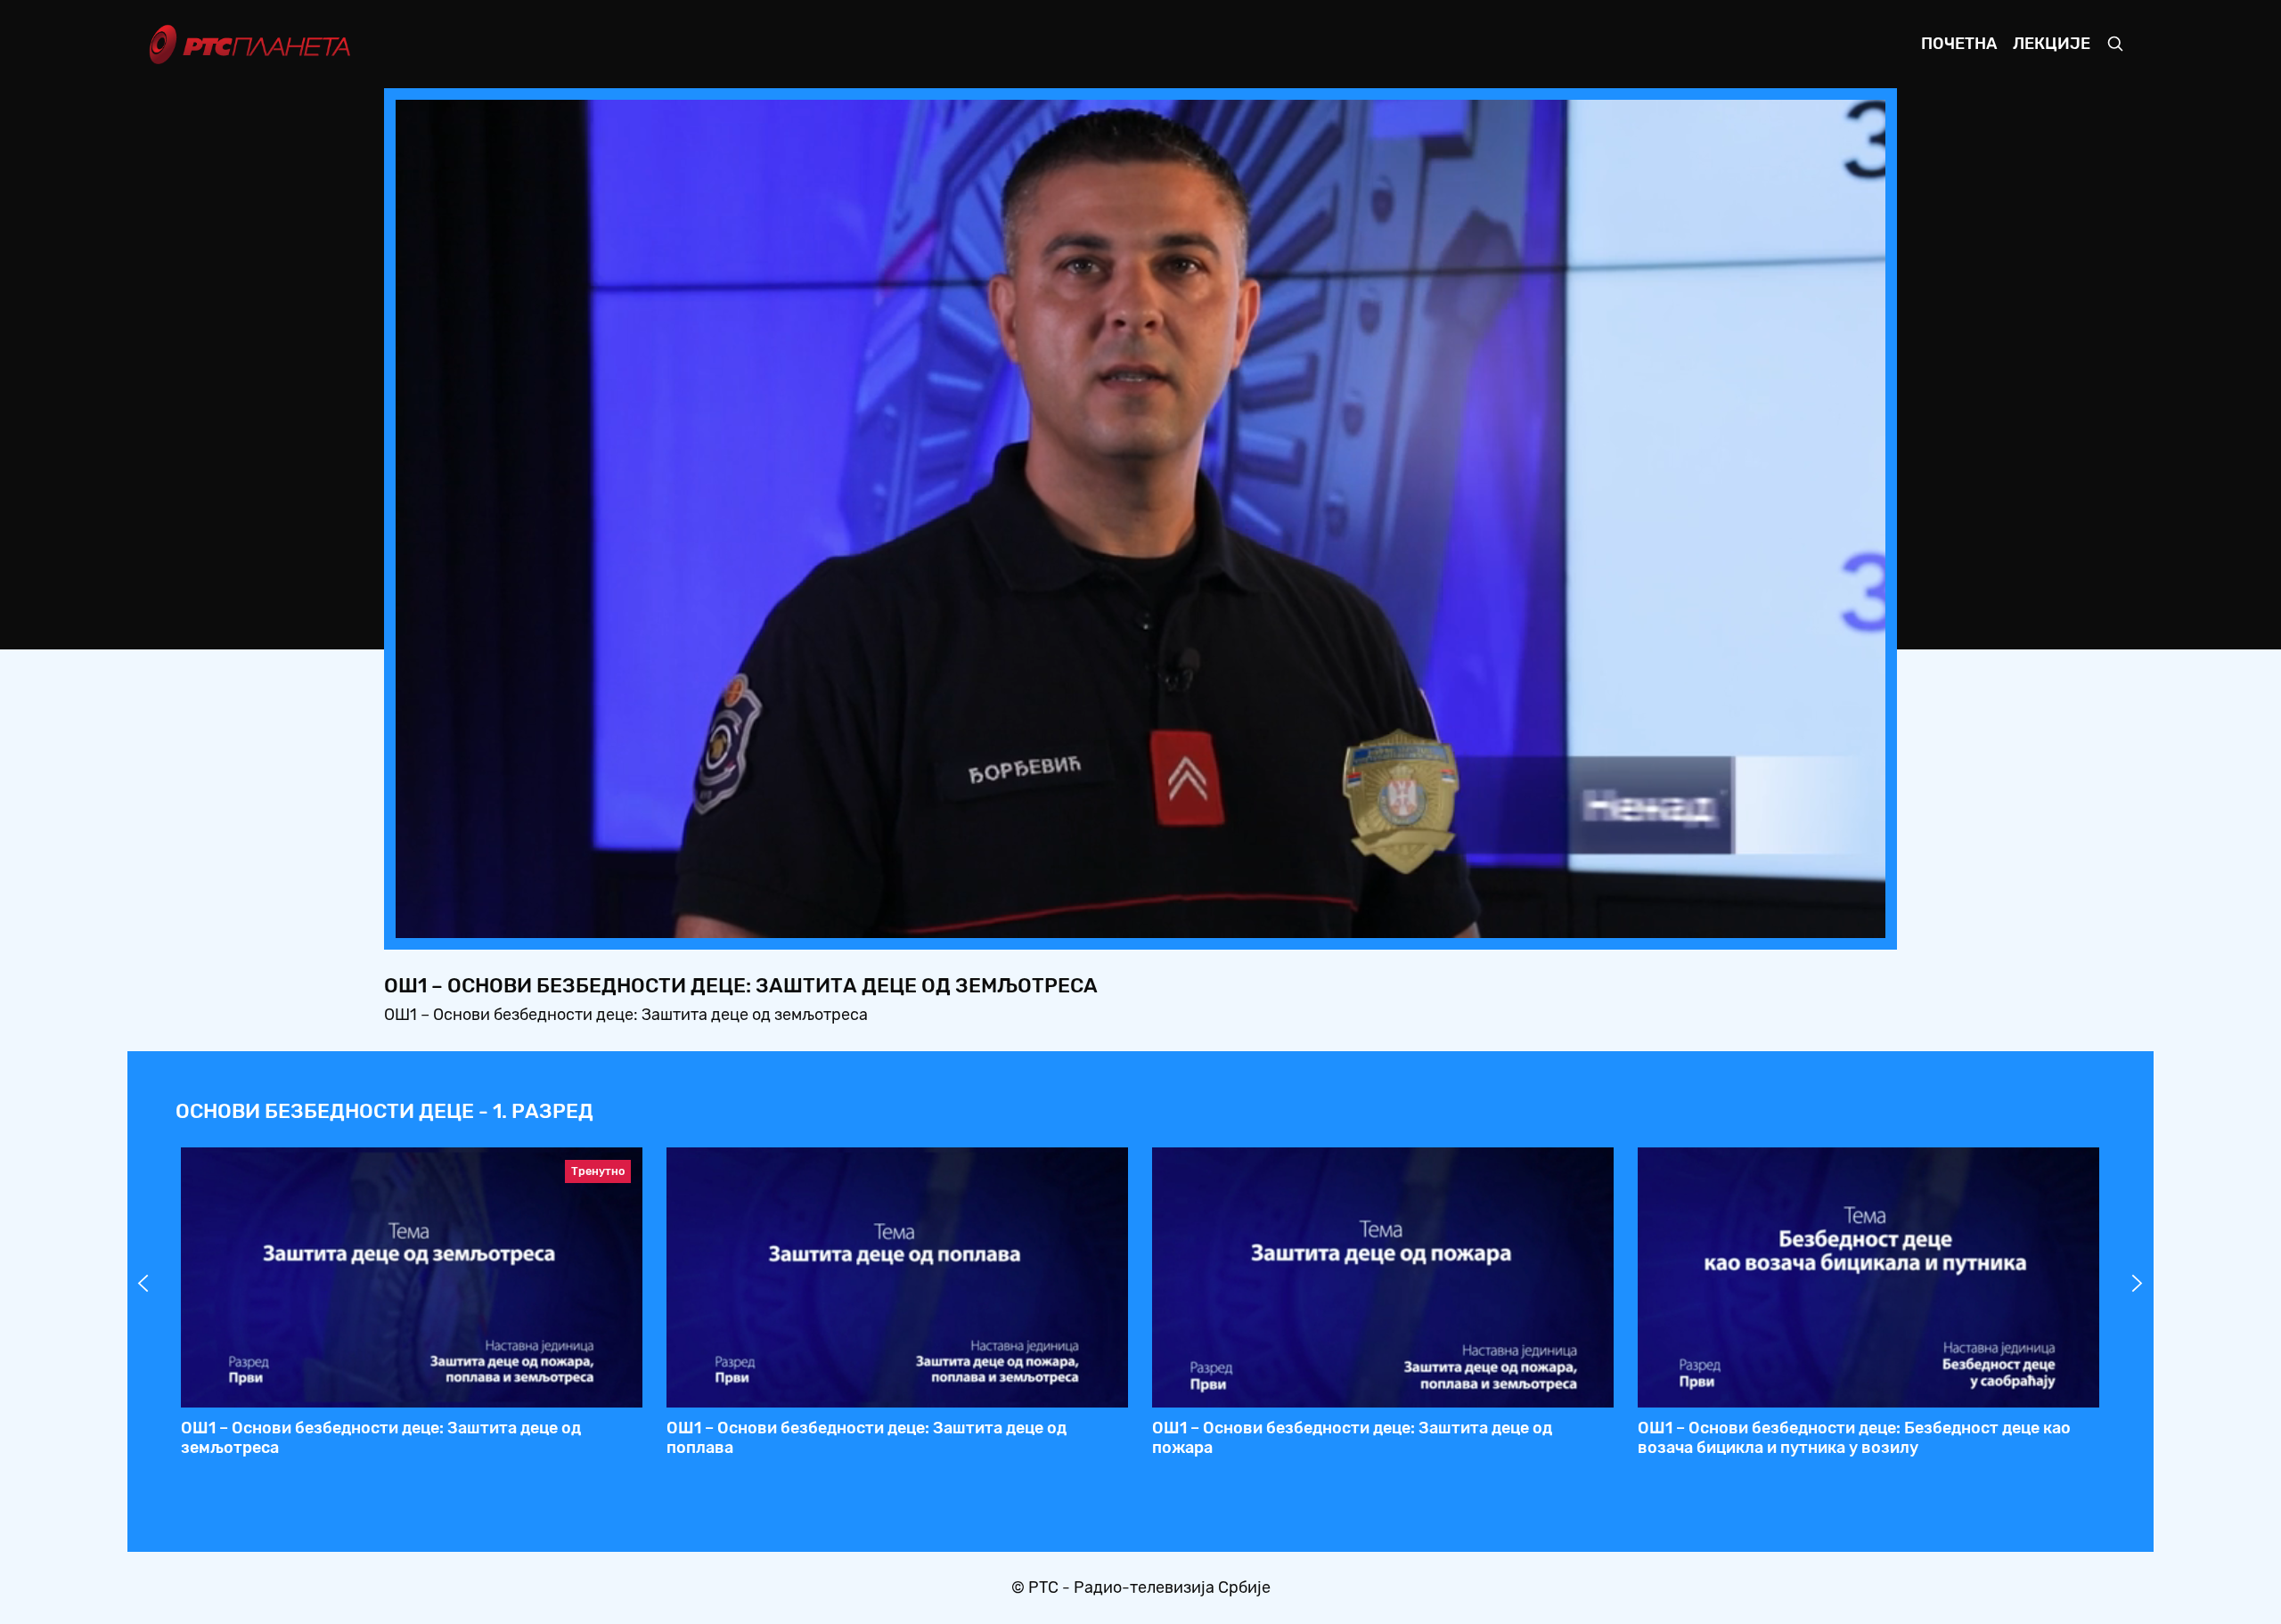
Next (2138, 1284)
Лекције (2052, 44)
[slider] (1091, 919)
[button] (1761, 919)
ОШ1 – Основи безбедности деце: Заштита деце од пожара (1352, 1438)
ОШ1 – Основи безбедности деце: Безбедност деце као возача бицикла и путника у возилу (1854, 1438)
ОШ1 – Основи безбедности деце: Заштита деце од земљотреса (381, 1438)
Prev (143, 1284)
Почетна (1959, 44)
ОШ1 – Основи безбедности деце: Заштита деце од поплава (867, 1438)
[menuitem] (1811, 919)
